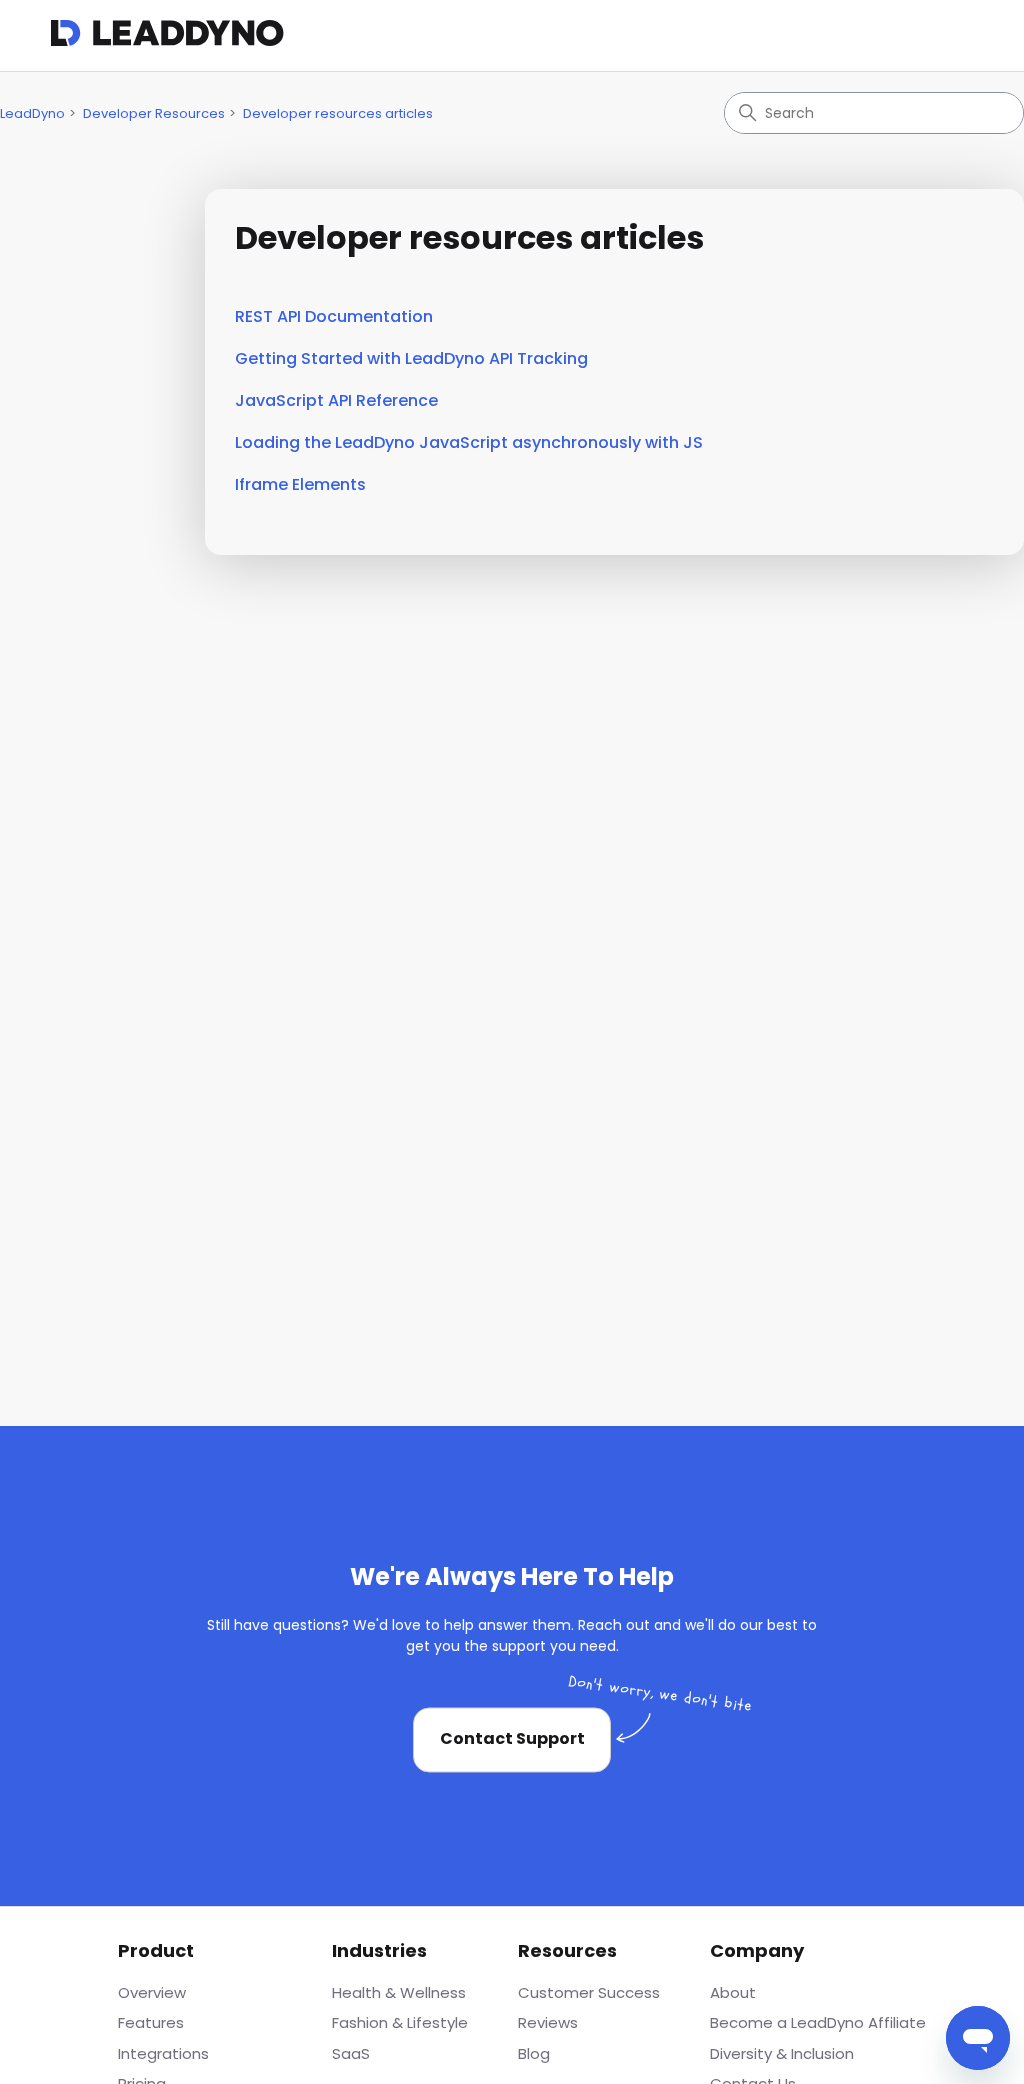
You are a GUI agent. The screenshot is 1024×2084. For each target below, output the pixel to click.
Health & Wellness (399, 1992)
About (733, 1992)
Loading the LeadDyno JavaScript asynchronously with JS (469, 442)
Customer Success (589, 1992)
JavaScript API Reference (336, 400)
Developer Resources (154, 113)
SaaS (351, 2053)
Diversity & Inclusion (782, 2053)
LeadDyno (32, 113)
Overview (152, 1992)
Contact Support (512, 1739)
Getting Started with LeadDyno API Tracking (411, 358)
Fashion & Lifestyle (400, 2022)
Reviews (548, 2022)
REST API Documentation (334, 316)
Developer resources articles (338, 113)
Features (151, 2022)
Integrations (163, 2053)
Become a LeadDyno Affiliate (818, 2022)
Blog (534, 2053)
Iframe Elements (300, 484)
